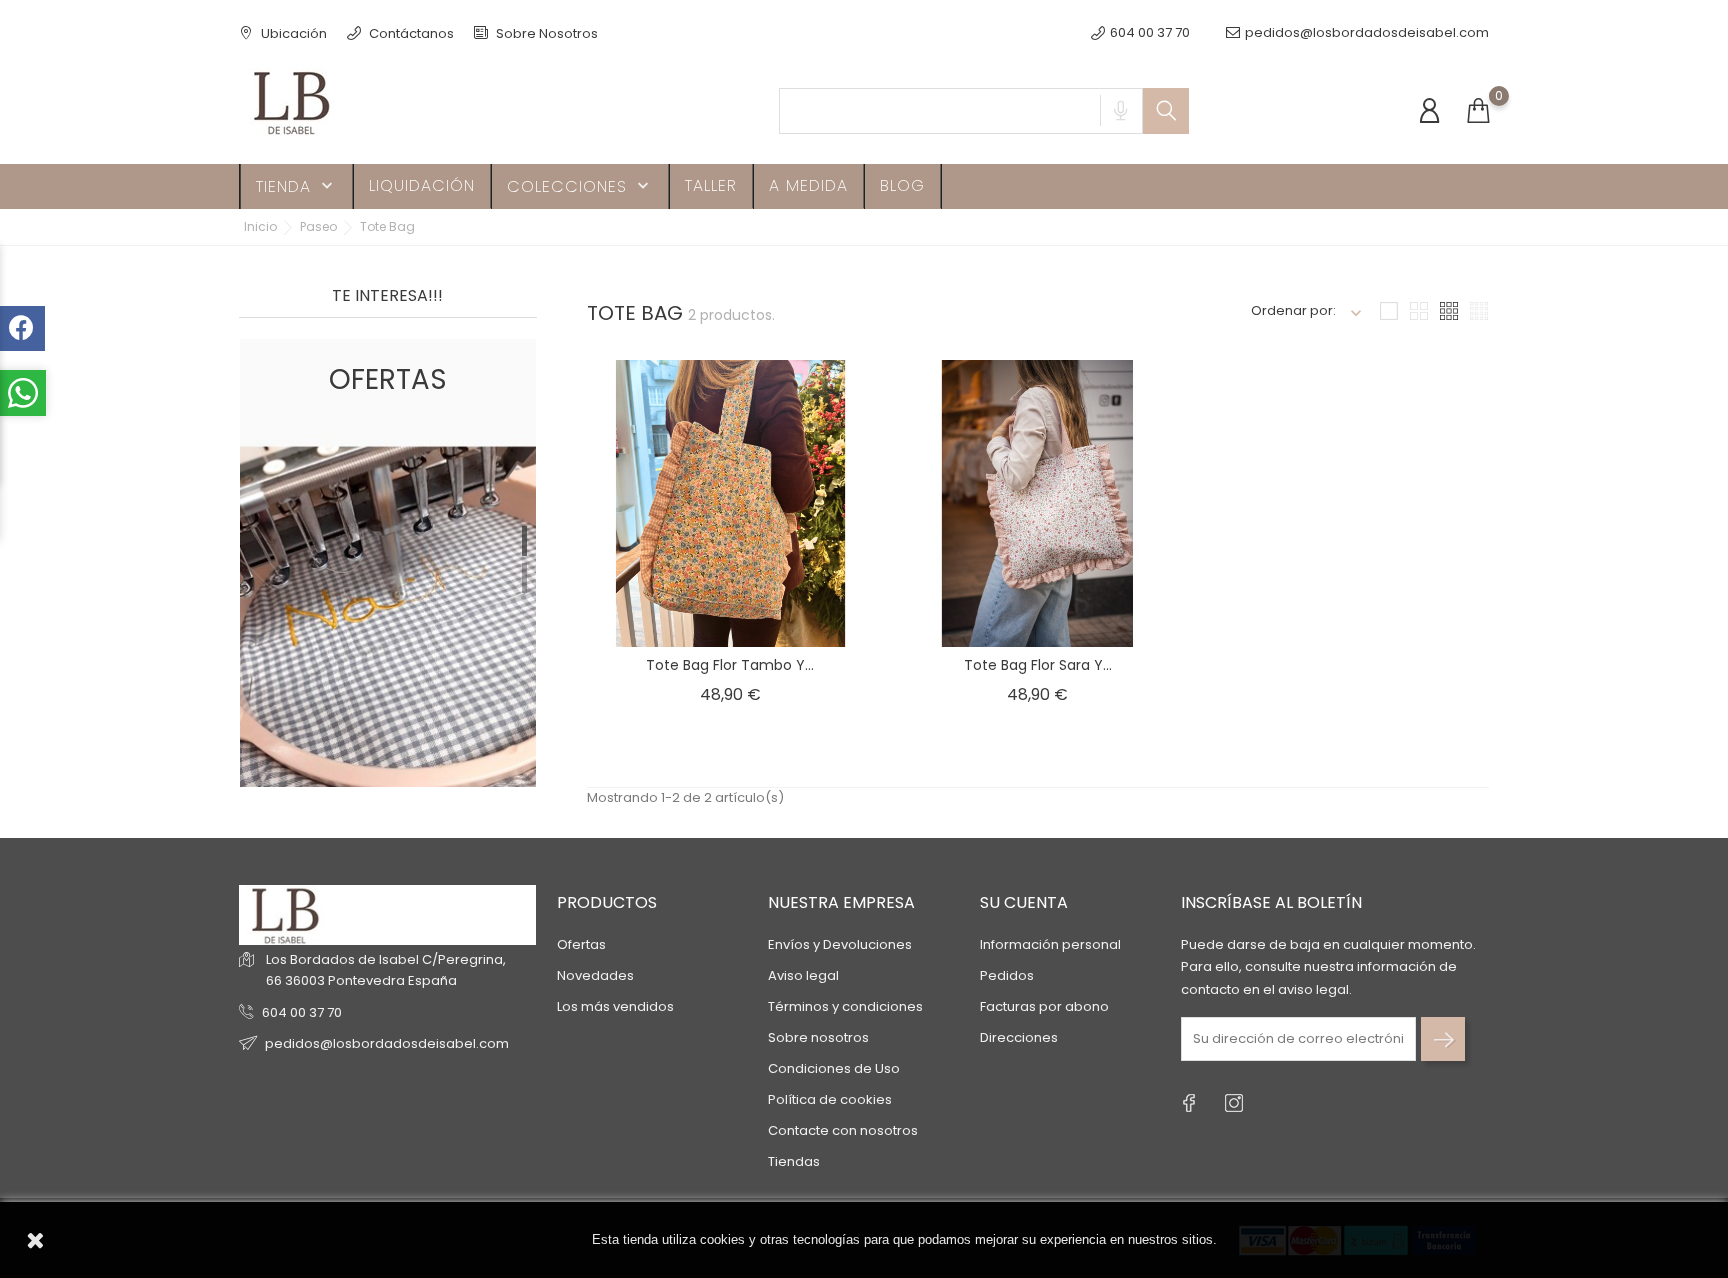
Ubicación (292, 33)
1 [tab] (524, 541)
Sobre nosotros (818, 1037)
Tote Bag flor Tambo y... (730, 665)
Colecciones (580, 186)
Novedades (595, 975)
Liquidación (422, 185)
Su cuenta (1024, 902)
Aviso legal (803, 975)
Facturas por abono (1044, 1006)
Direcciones (1019, 1037)
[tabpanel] (388, 563)
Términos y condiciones (845, 1006)
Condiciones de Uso (834, 1068)
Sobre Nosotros (545, 33)
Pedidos (1007, 975)
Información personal (1050, 944)
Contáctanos (410, 33)
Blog (902, 185)
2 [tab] (524, 578)
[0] (1478, 111)
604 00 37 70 (302, 1012)
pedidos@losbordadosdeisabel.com (1367, 32)
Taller (711, 185)
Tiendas (794, 1161)
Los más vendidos (615, 1006)
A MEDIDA (808, 185)
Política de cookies (830, 1099)
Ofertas (581, 944)
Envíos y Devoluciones (840, 944)
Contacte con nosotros (843, 1130)
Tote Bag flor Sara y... (1038, 665)
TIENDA (296, 186)
